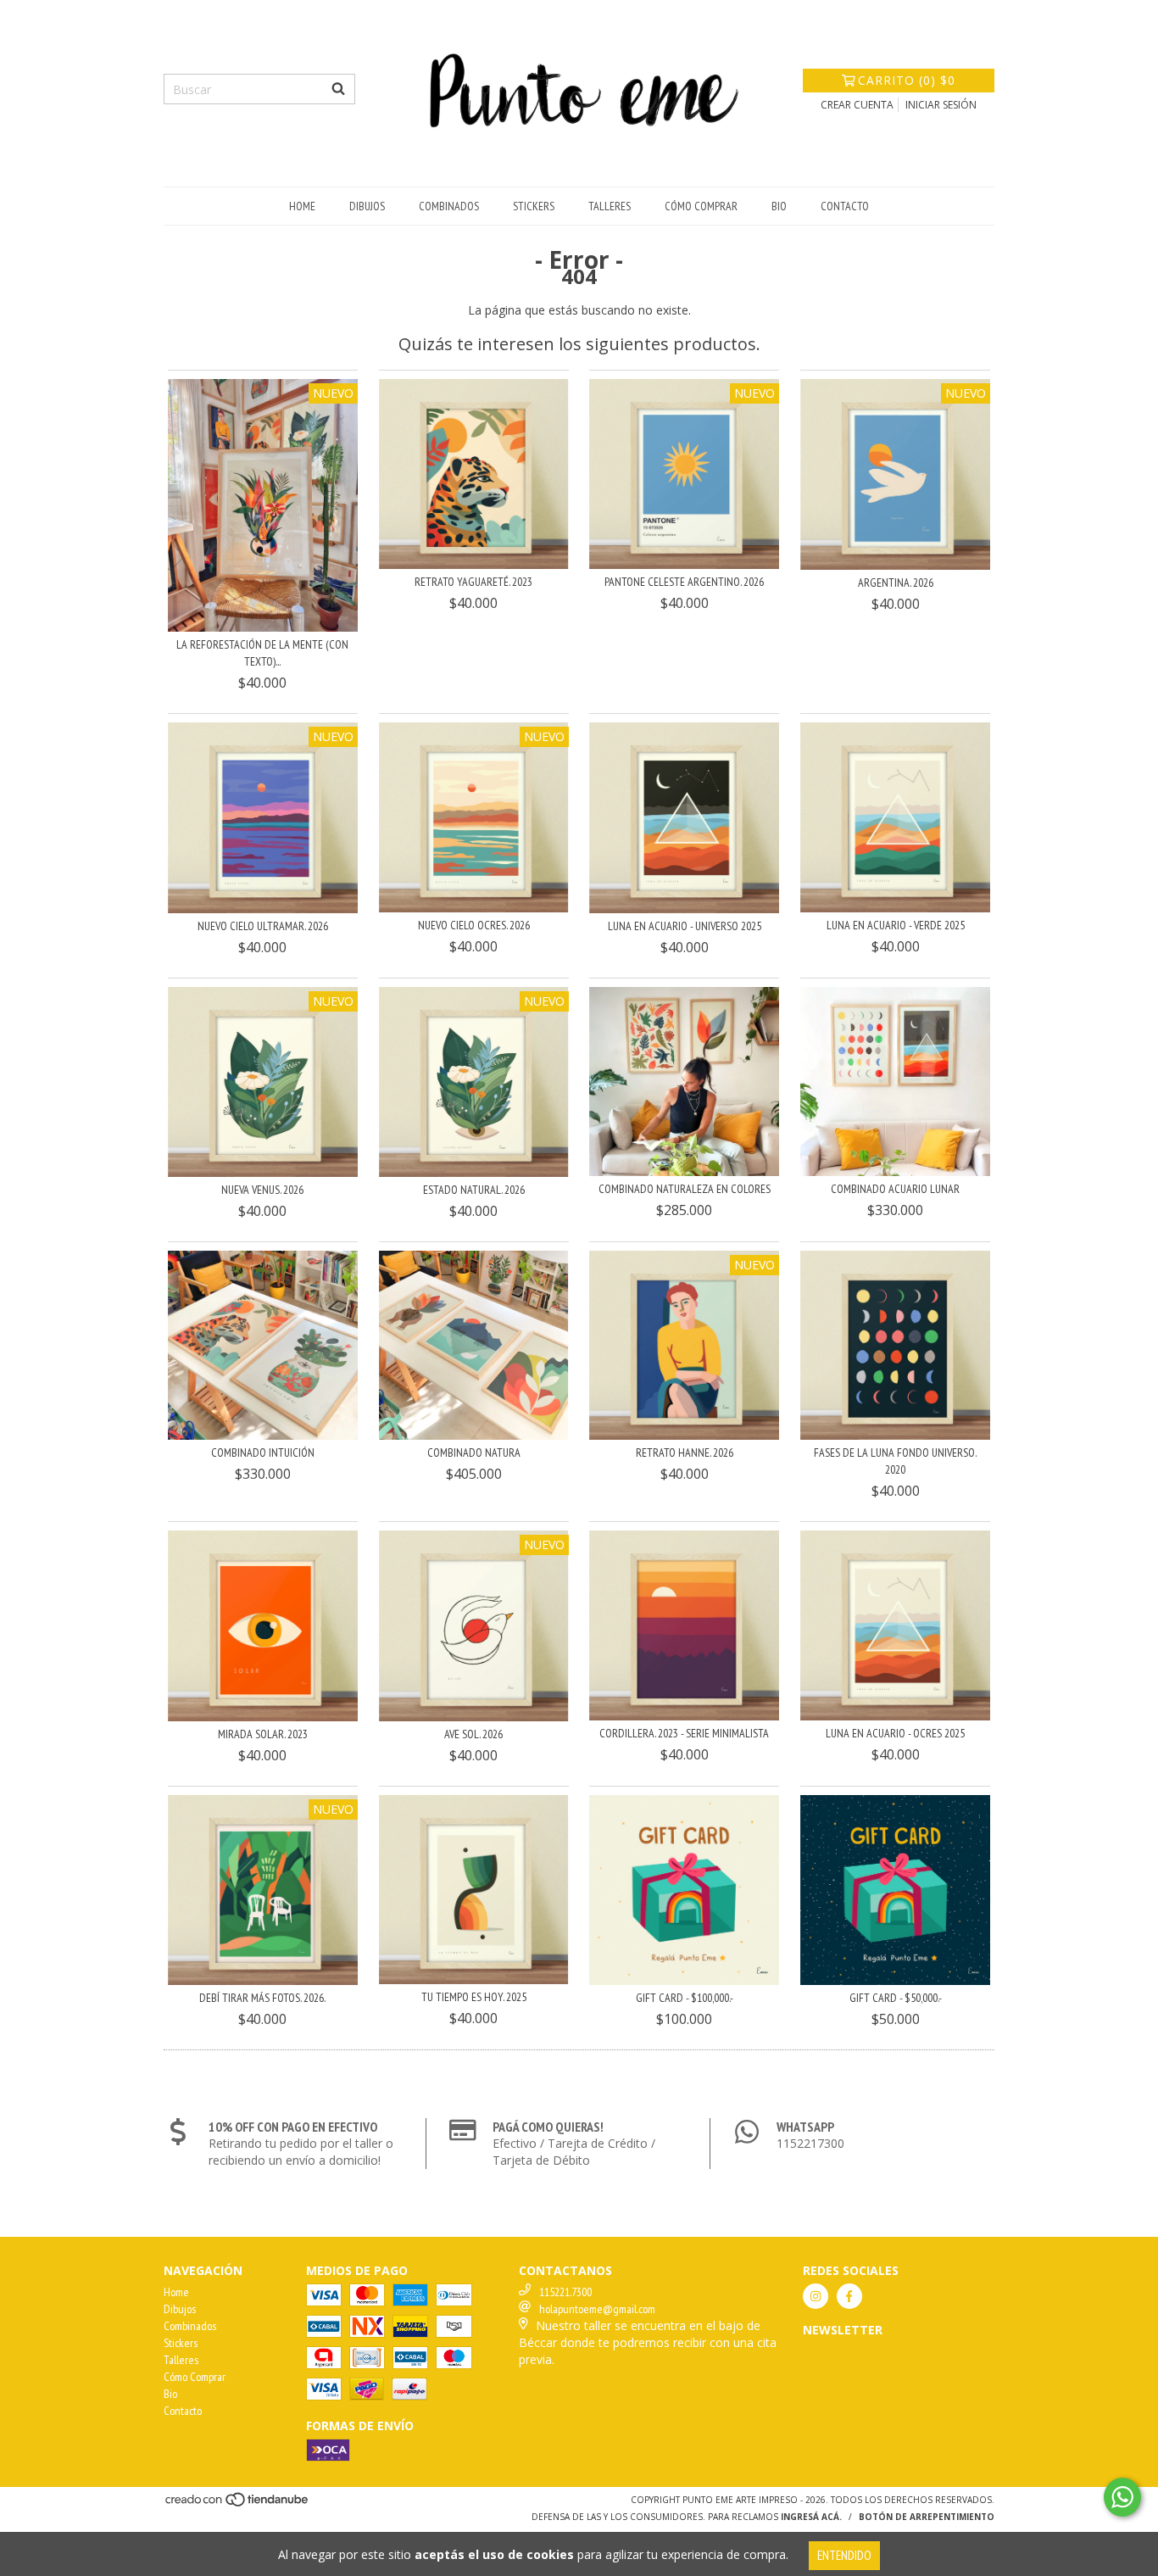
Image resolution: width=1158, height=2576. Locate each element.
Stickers (534, 206)
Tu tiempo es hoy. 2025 (474, 1997)
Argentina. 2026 (896, 583)
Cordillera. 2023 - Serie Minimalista (684, 1733)
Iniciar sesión (941, 105)
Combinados (449, 206)
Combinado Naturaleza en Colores (685, 1189)
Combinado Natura (474, 1452)
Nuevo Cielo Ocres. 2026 (474, 925)
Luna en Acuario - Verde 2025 (896, 925)
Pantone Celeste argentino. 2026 (684, 582)
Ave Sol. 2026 (473, 1734)
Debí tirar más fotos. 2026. (262, 1998)
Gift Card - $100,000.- (685, 1998)
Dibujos (367, 206)
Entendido (844, 2555)
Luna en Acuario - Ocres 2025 (895, 1733)
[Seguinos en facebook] (849, 2296)
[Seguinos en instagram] (816, 2296)
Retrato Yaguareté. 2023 (473, 582)
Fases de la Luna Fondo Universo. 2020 (895, 1461)
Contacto (845, 206)
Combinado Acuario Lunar (895, 1189)
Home (302, 206)
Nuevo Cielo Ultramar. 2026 (263, 926)
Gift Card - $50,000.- (896, 1998)
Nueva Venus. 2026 (262, 1190)
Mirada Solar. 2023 (263, 1734)
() (907, 80)
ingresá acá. (811, 2517)
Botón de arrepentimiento (927, 2517)
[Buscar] (338, 89)
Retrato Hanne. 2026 (685, 1452)
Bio (779, 206)
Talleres (610, 206)
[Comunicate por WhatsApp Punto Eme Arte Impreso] (1122, 2497)
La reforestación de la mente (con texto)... (262, 653)
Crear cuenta (857, 105)
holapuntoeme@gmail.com (597, 2309)
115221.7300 (565, 2292)
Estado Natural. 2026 (474, 1190)
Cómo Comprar (701, 206)
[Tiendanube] (238, 2504)
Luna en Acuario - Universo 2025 (685, 926)
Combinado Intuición (263, 1452)
